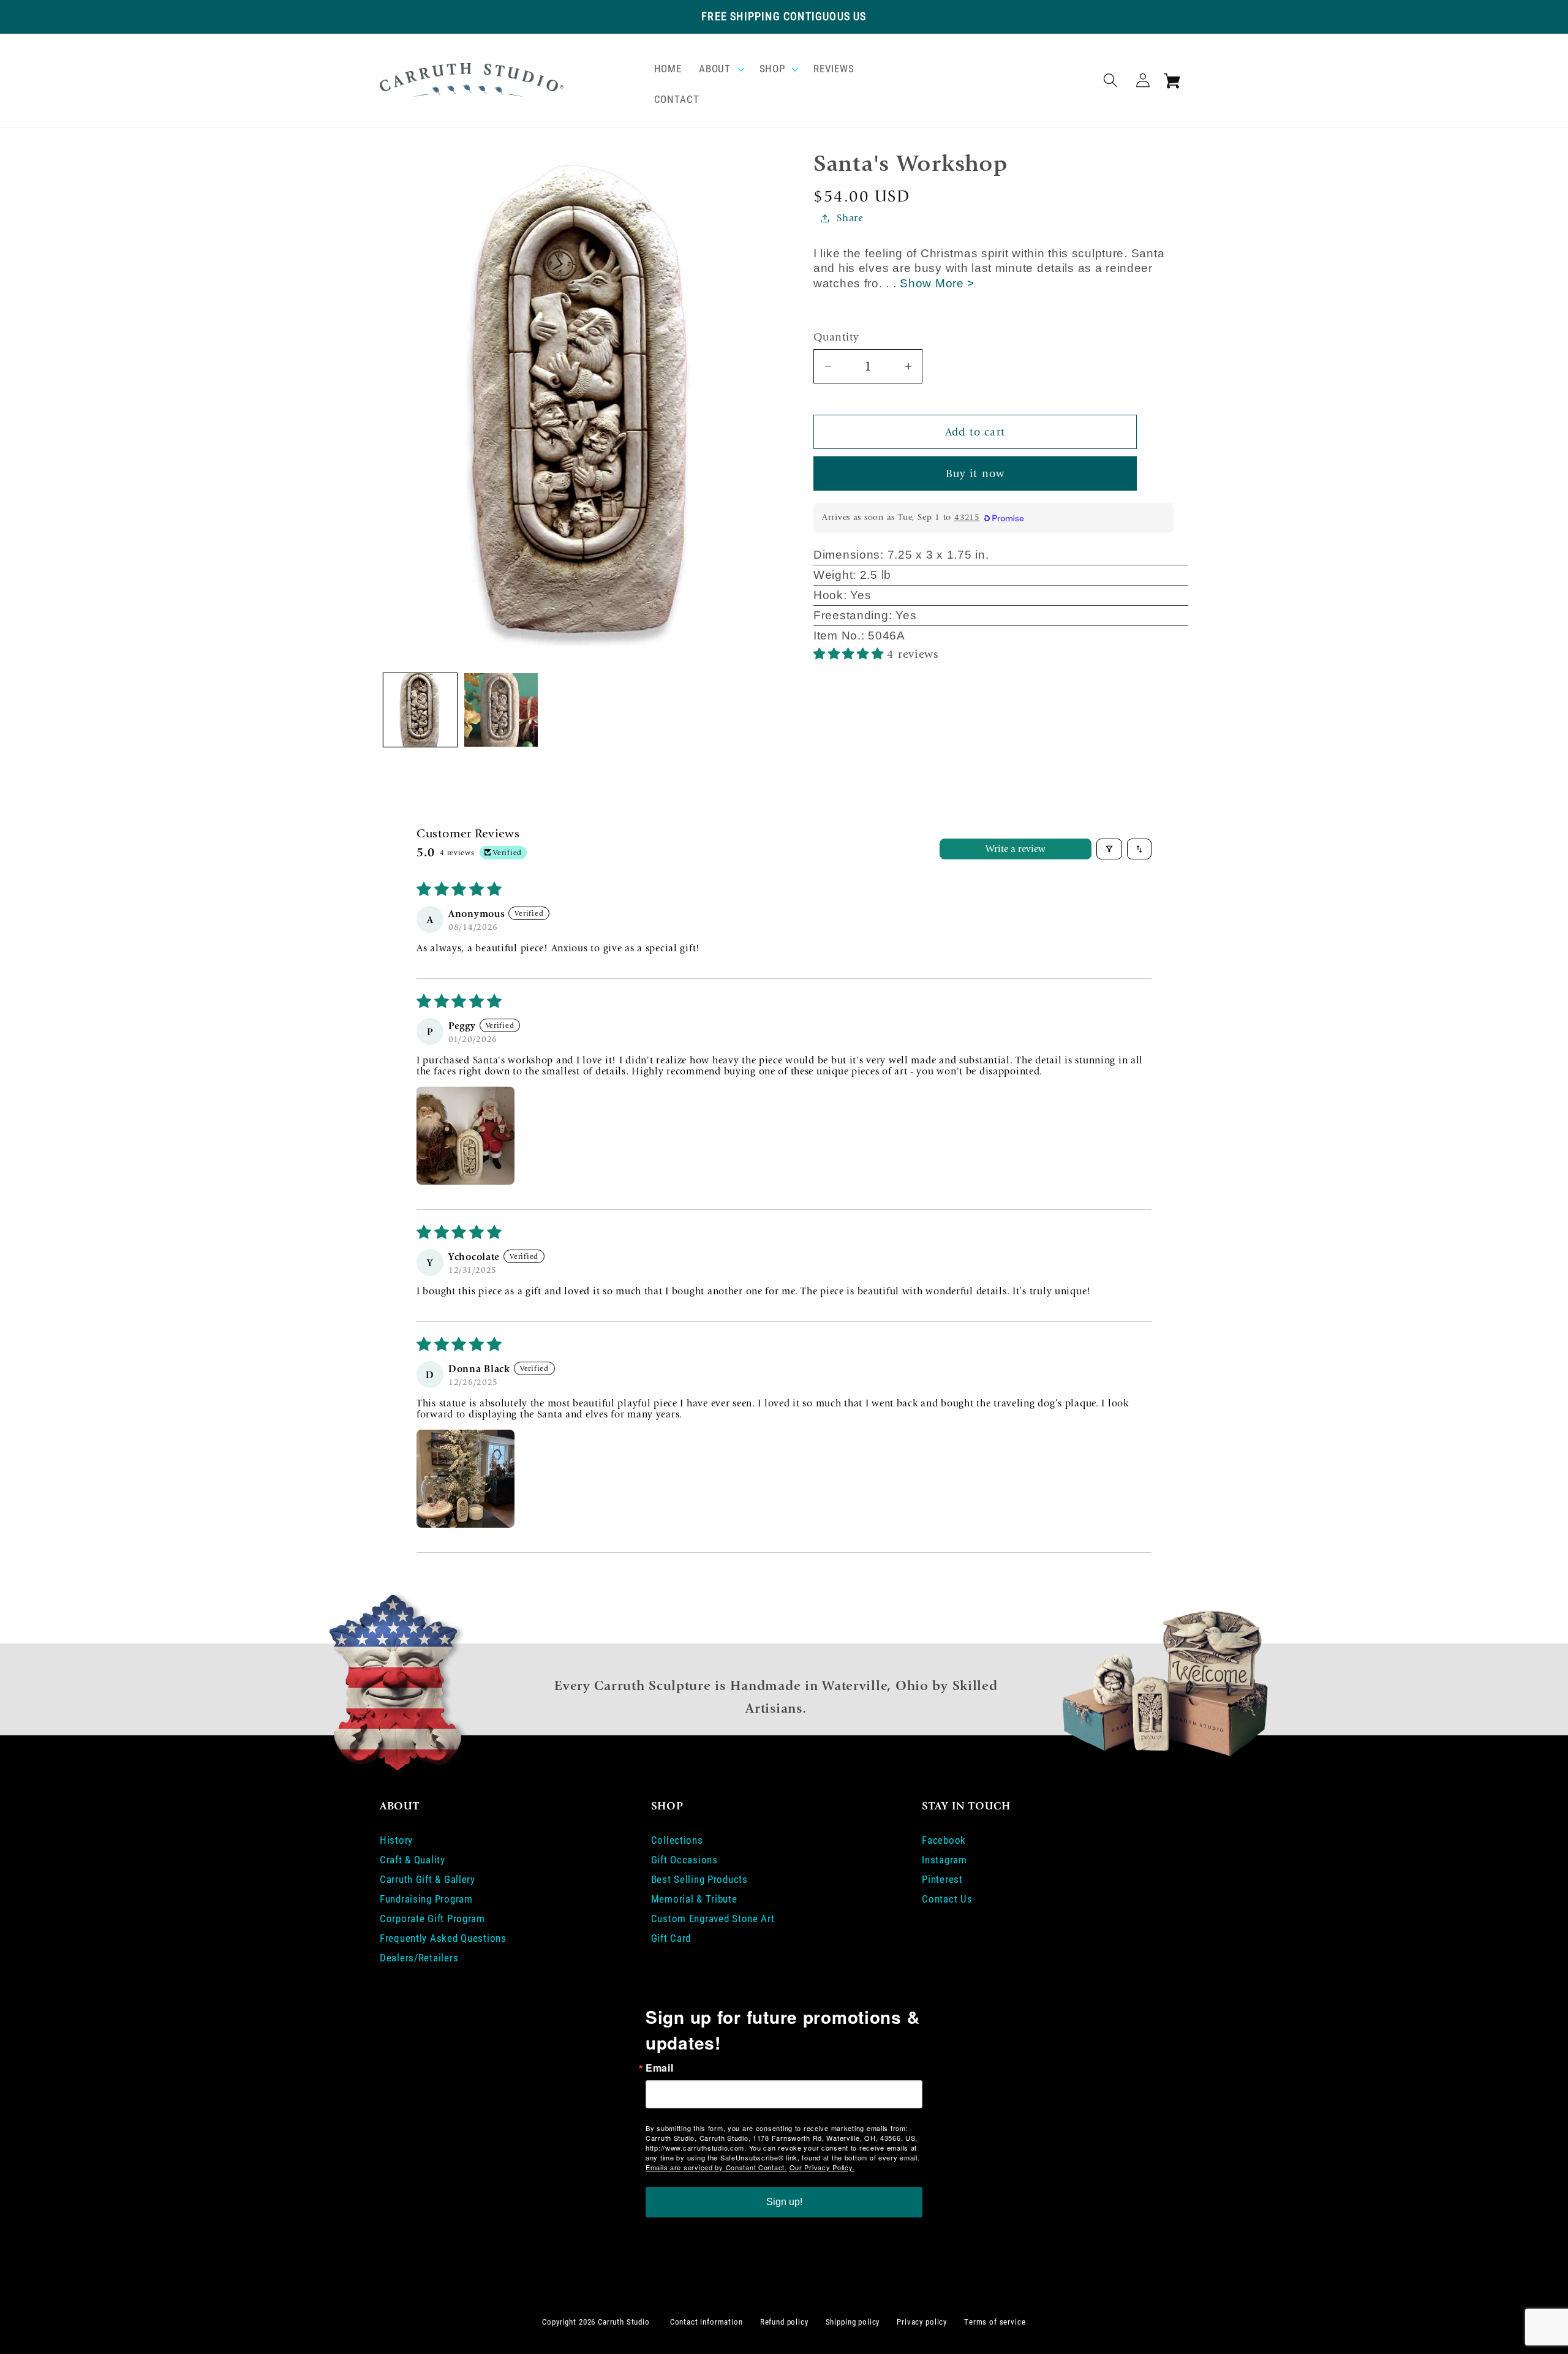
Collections (677, 1840)
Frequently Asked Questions (443, 1938)
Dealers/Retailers (419, 1958)
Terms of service (995, 2322)
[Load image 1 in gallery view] (420, 710)
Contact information (707, 2322)
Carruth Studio (624, 2322)
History (396, 1840)
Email (660, 2068)
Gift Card (671, 1938)
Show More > (937, 283)
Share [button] (850, 218)
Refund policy (784, 2322)
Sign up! (784, 2202)
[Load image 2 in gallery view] (501, 710)
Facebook (944, 1840)
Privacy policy (922, 2322)
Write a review (1016, 849)
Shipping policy (853, 2322)
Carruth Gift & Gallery (428, 1879)
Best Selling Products (699, 1879)
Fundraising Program (426, 1899)
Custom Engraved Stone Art (713, 1918)
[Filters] (1109, 849)
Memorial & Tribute (694, 1899)
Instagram (944, 1860)
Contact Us (947, 1899)
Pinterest (942, 1879)
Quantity (836, 337)
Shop (772, 69)
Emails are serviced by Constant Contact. (716, 2167)
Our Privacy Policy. (822, 2167)
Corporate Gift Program (432, 1918)
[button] (720, 69)
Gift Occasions (684, 1860)
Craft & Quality (413, 1860)
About (715, 69)
